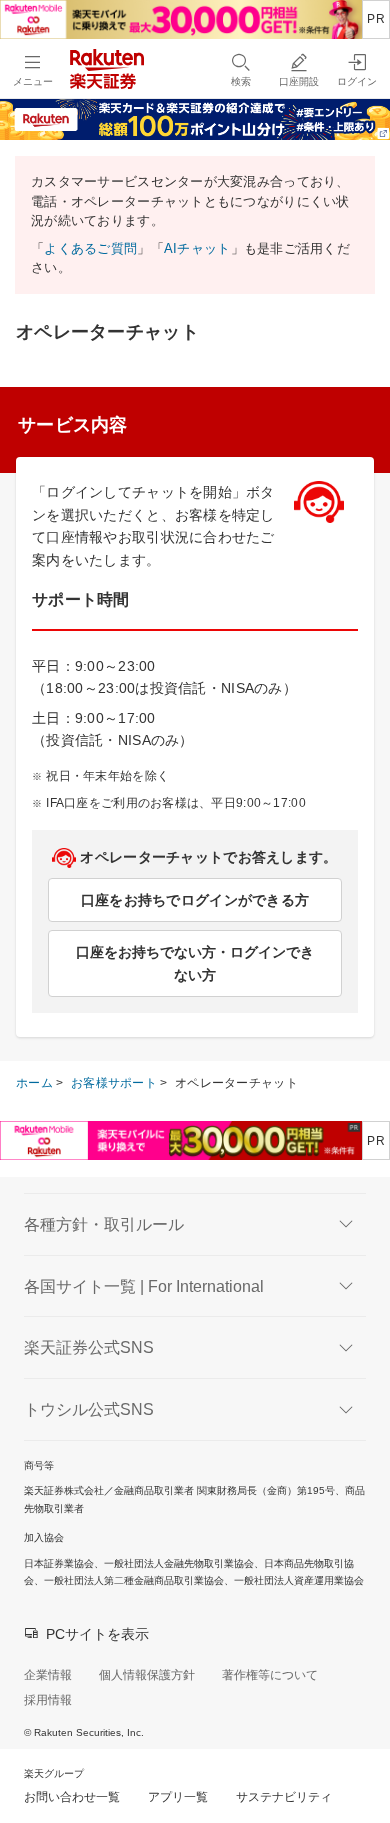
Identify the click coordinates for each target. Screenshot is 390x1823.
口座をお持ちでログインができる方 (195, 900)
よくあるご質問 (90, 248)
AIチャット (197, 248)
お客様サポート (114, 1083)
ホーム (34, 1083)
